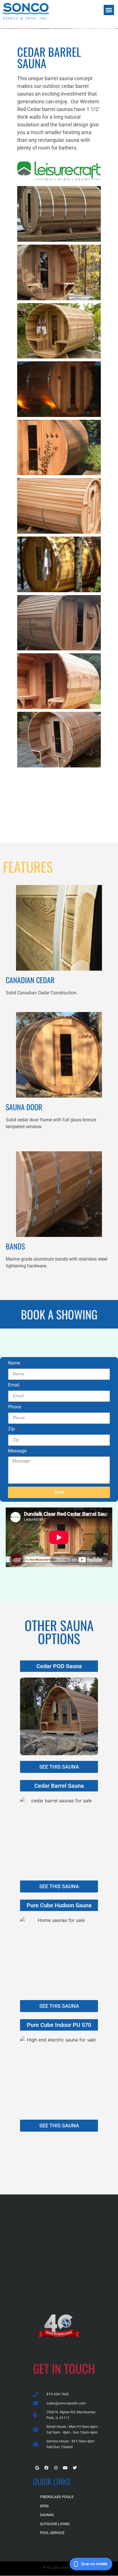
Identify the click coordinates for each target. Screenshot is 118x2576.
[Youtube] (65, 2468)
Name (15, 1363)
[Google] (37, 2468)
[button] (109, 10)
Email (14, 1385)
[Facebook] (46, 2468)
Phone (15, 1407)
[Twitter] (75, 2468)
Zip (12, 1429)
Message (17, 1451)
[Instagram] (56, 2468)
